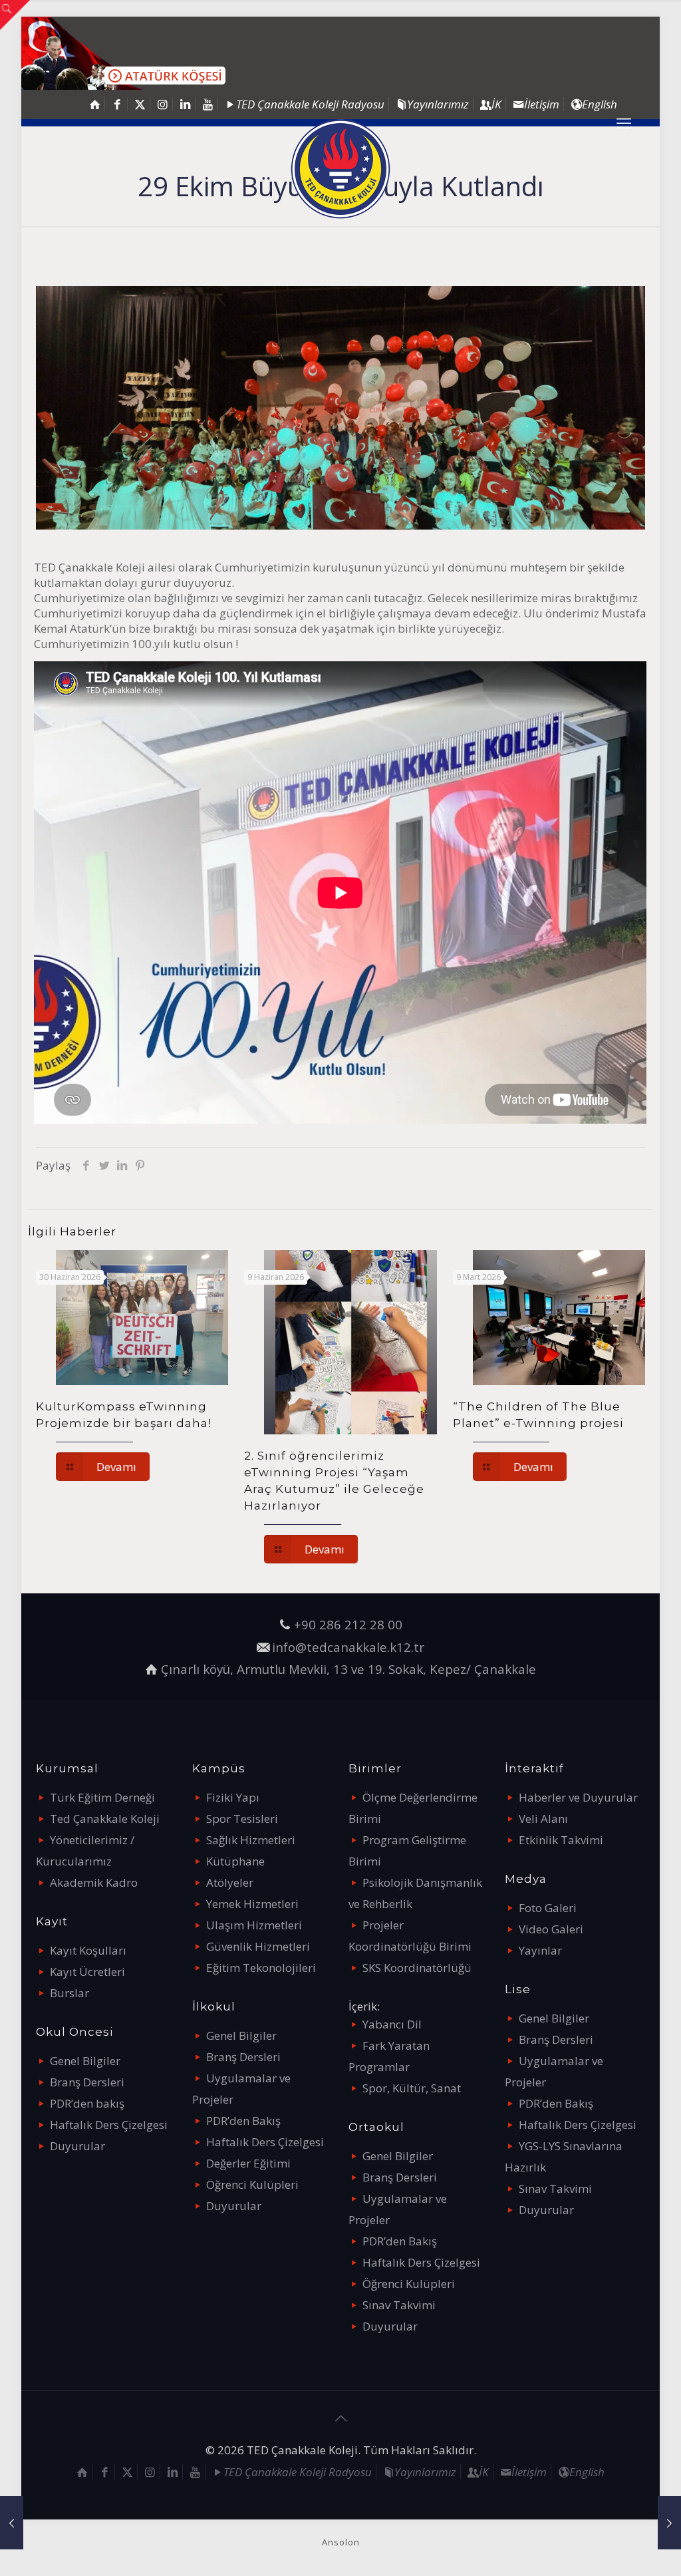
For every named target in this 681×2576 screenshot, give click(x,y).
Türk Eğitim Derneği (102, 1797)
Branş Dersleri (87, 2082)
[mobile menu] (624, 122)
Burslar (69, 1993)
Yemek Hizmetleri (252, 1904)
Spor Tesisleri (242, 1819)
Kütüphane (235, 1861)
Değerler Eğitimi (248, 2163)
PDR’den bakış (87, 2103)
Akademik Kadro (94, 1882)
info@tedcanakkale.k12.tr (348, 1647)
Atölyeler (230, 1882)
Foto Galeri (548, 1908)
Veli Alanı (543, 1819)
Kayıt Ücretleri (87, 1972)
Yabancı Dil (392, 2024)
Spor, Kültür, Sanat (412, 2088)
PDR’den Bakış (243, 2121)
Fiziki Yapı (233, 1797)
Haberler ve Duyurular (578, 1797)
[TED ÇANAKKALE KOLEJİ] (340, 169)
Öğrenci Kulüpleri (252, 2184)
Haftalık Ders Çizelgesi (109, 2125)
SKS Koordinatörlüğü (417, 1968)
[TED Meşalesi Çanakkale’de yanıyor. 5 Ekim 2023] (12, 2523)
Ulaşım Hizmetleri (254, 1925)
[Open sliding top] (15, 15)
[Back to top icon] (340, 2418)
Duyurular (77, 2146)
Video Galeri (551, 1929)
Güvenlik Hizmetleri (258, 1946)
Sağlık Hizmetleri (251, 1840)
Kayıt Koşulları (88, 1950)
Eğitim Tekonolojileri (261, 1968)
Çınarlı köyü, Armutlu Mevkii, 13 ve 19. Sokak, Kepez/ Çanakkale (348, 1669)
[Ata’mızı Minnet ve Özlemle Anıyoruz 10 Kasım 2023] (669, 2523)
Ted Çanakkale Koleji (105, 1819)
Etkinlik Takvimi (561, 1840)
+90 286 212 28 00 (348, 1624)
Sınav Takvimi (399, 2305)
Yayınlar (540, 1950)
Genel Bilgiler (85, 2061)
